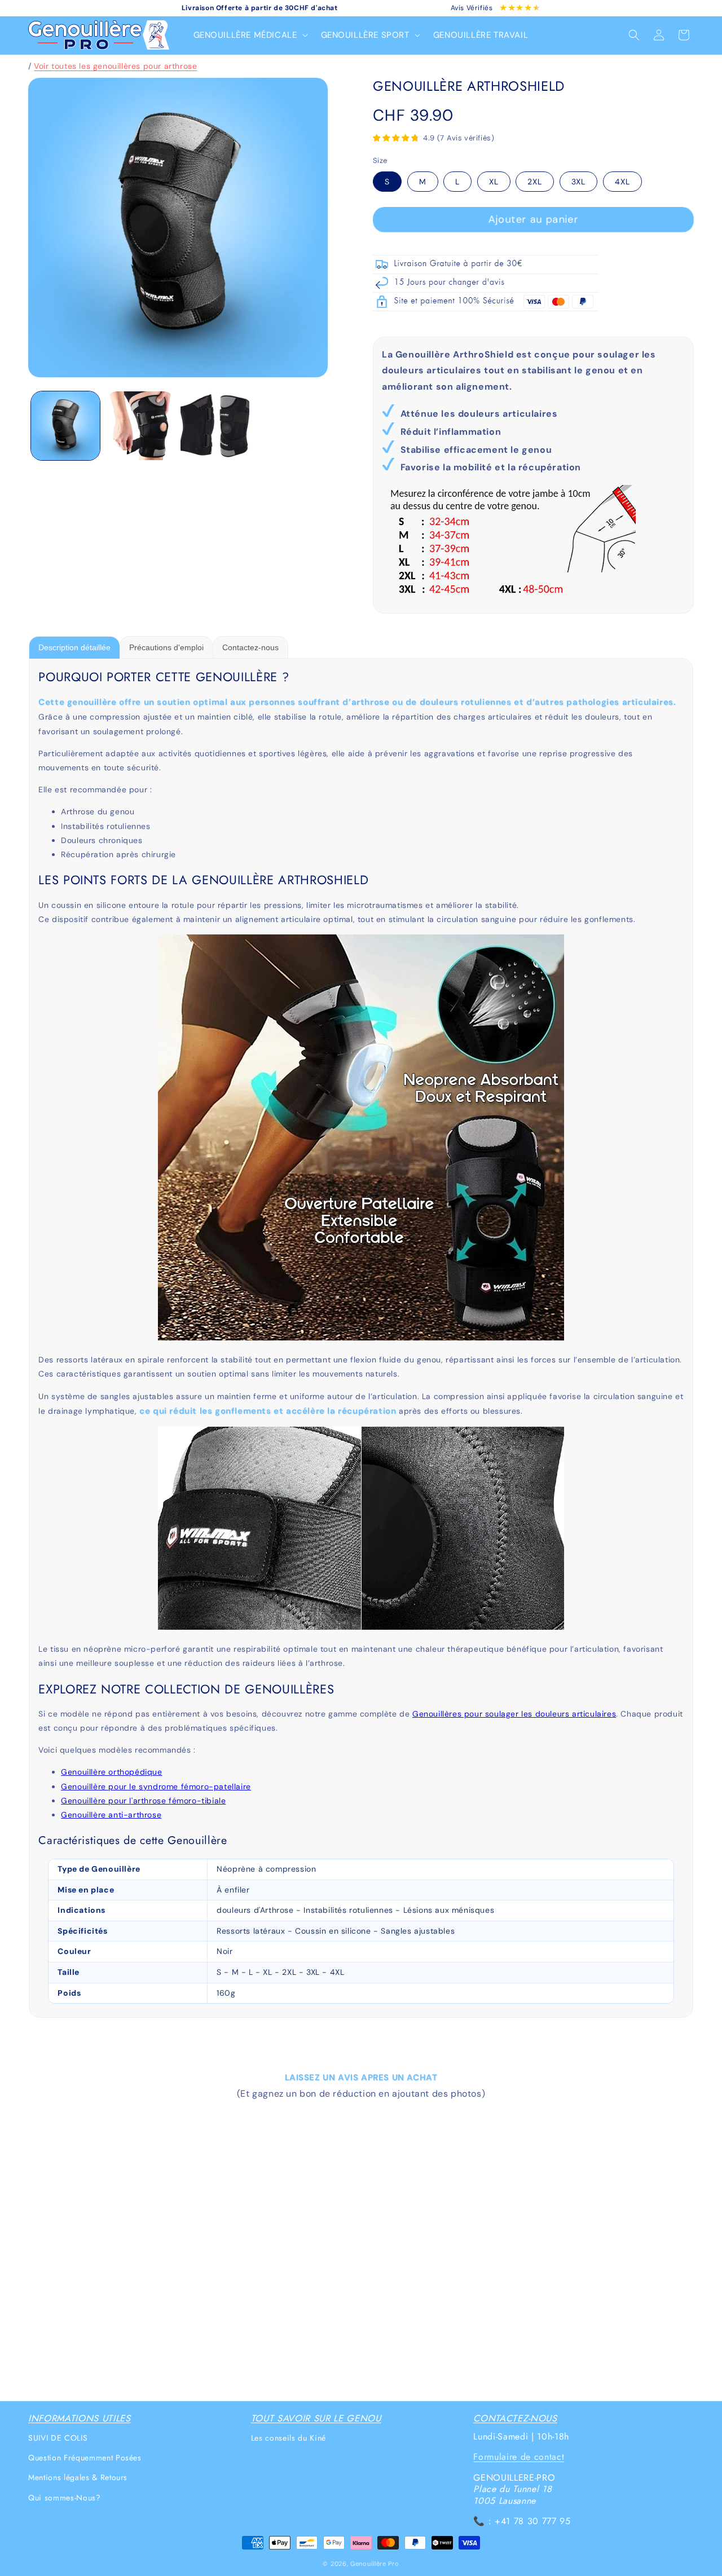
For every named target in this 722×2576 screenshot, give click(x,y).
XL (494, 182)
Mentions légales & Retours (78, 2478)
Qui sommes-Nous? (65, 2498)
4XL (622, 182)
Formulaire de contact (519, 2457)
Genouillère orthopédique (111, 1772)
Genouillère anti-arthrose (111, 1815)
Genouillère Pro (375, 2564)
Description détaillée (74, 647)
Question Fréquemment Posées (85, 2458)
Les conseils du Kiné (289, 2438)
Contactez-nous (250, 647)
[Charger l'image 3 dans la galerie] (215, 426)
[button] (249, 36)
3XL (578, 182)
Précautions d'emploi (166, 647)
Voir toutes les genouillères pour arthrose (115, 66)
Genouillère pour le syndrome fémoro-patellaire (156, 1787)
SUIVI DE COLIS (58, 2438)
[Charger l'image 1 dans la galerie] (65, 426)
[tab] (74, 647)
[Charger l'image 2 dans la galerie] (140, 426)
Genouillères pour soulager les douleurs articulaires (514, 1714)
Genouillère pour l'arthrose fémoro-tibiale (143, 1801)
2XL (535, 182)
